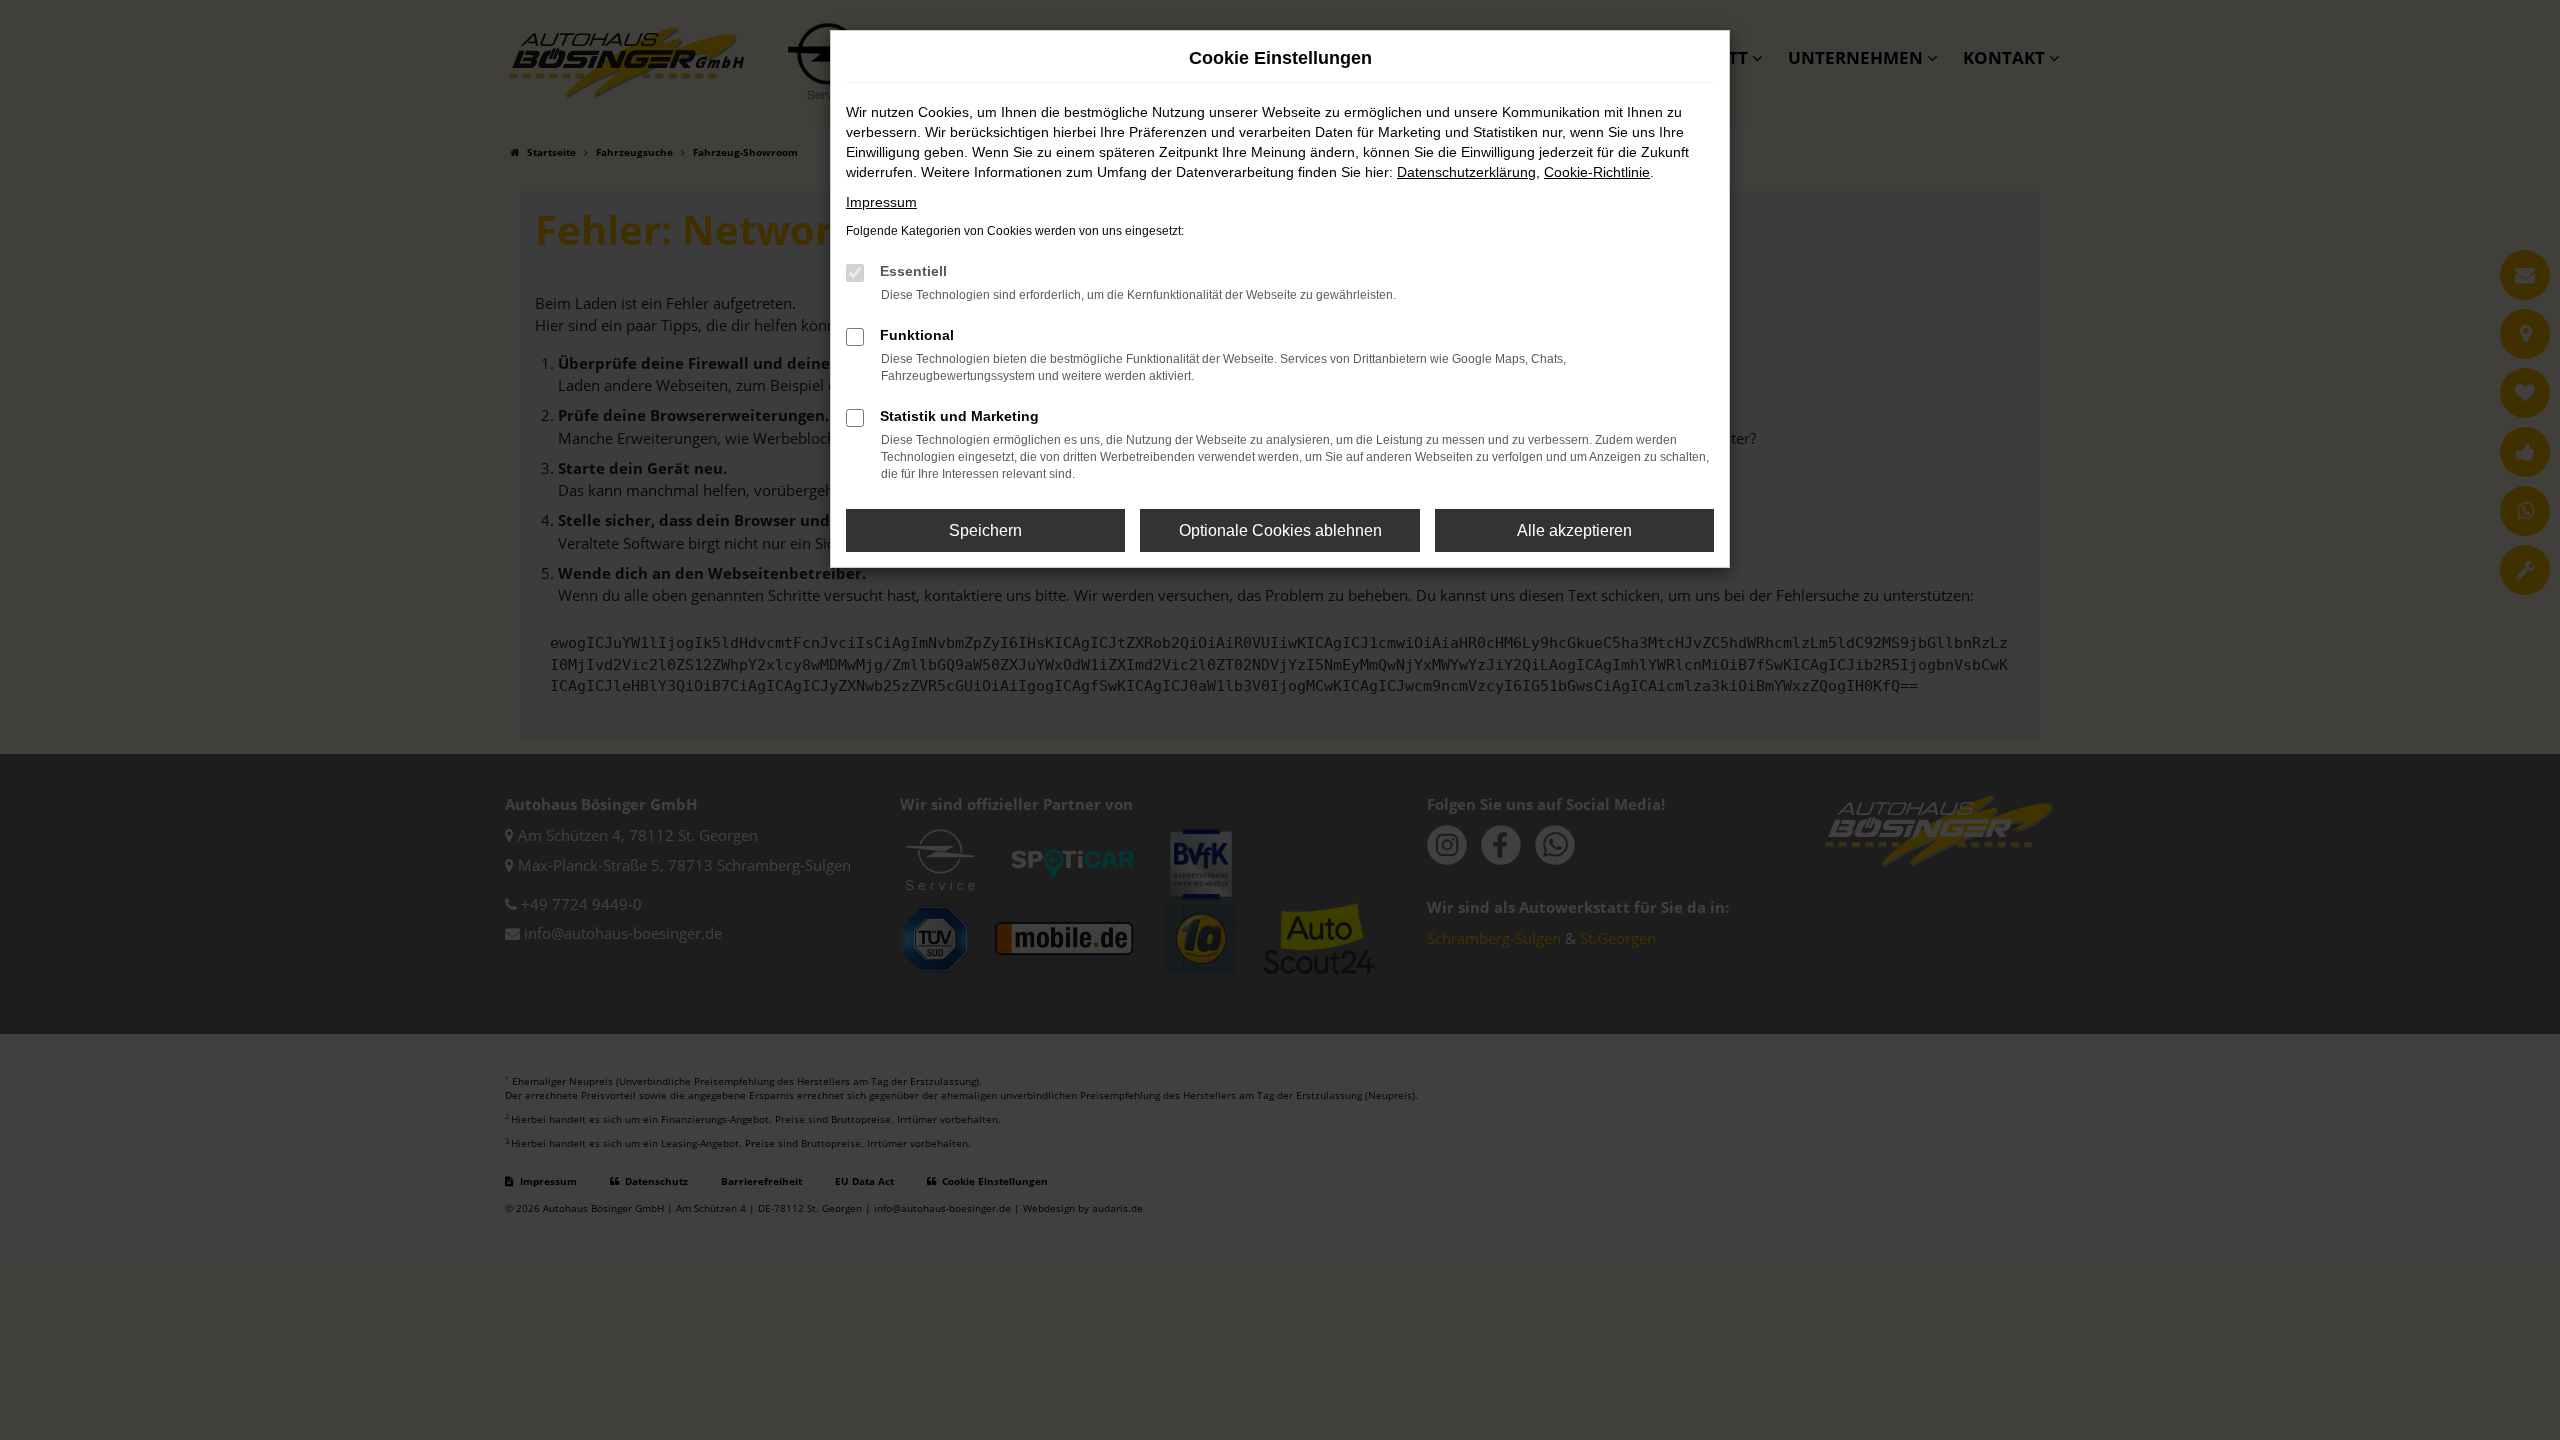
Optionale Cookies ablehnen (1280, 530)
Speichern (985, 530)
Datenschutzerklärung (1466, 172)
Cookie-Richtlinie (1597, 172)
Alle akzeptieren (1574, 530)
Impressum (881, 202)
